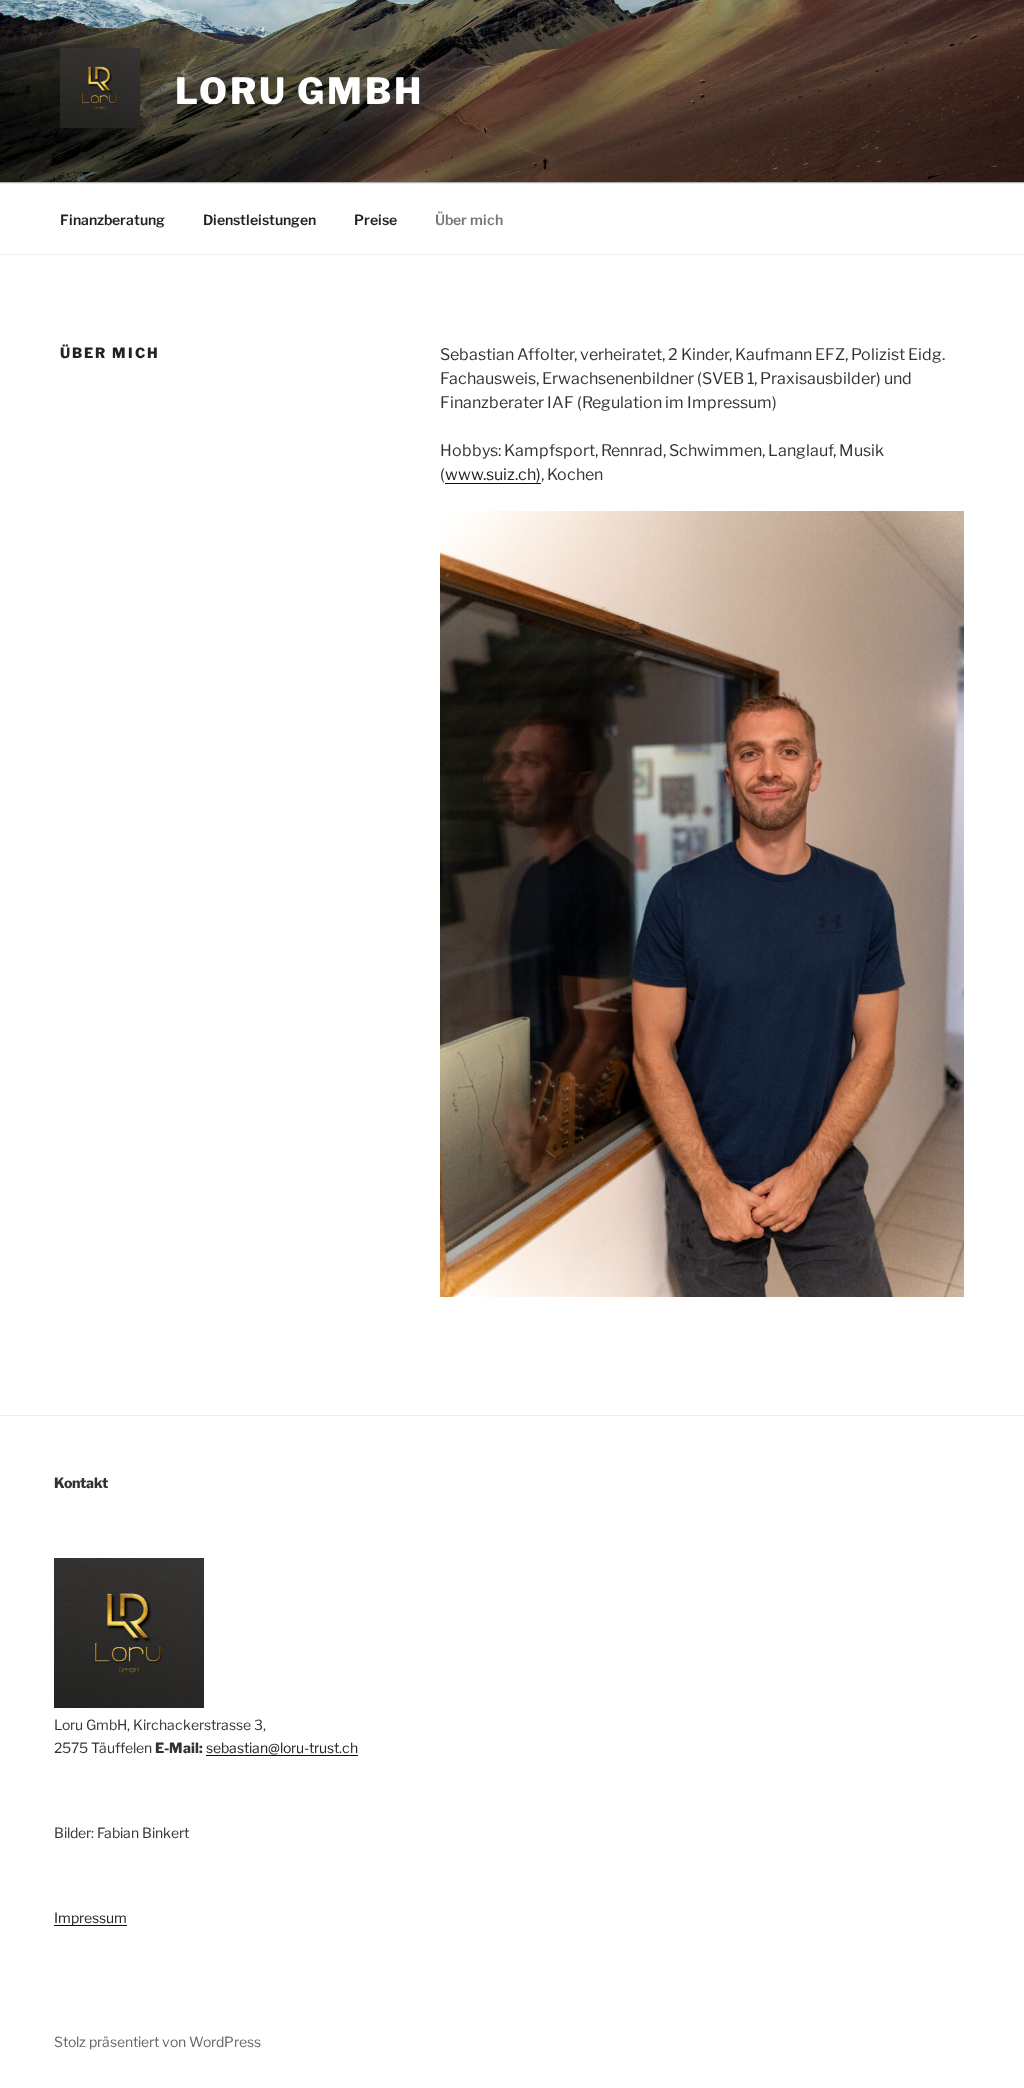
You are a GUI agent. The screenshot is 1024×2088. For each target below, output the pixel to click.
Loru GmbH (299, 91)
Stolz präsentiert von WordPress (157, 2041)
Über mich (469, 219)
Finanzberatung (112, 219)
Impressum (90, 1917)
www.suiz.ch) (493, 474)
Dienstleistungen (259, 219)
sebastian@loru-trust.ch (282, 1747)
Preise (375, 219)
